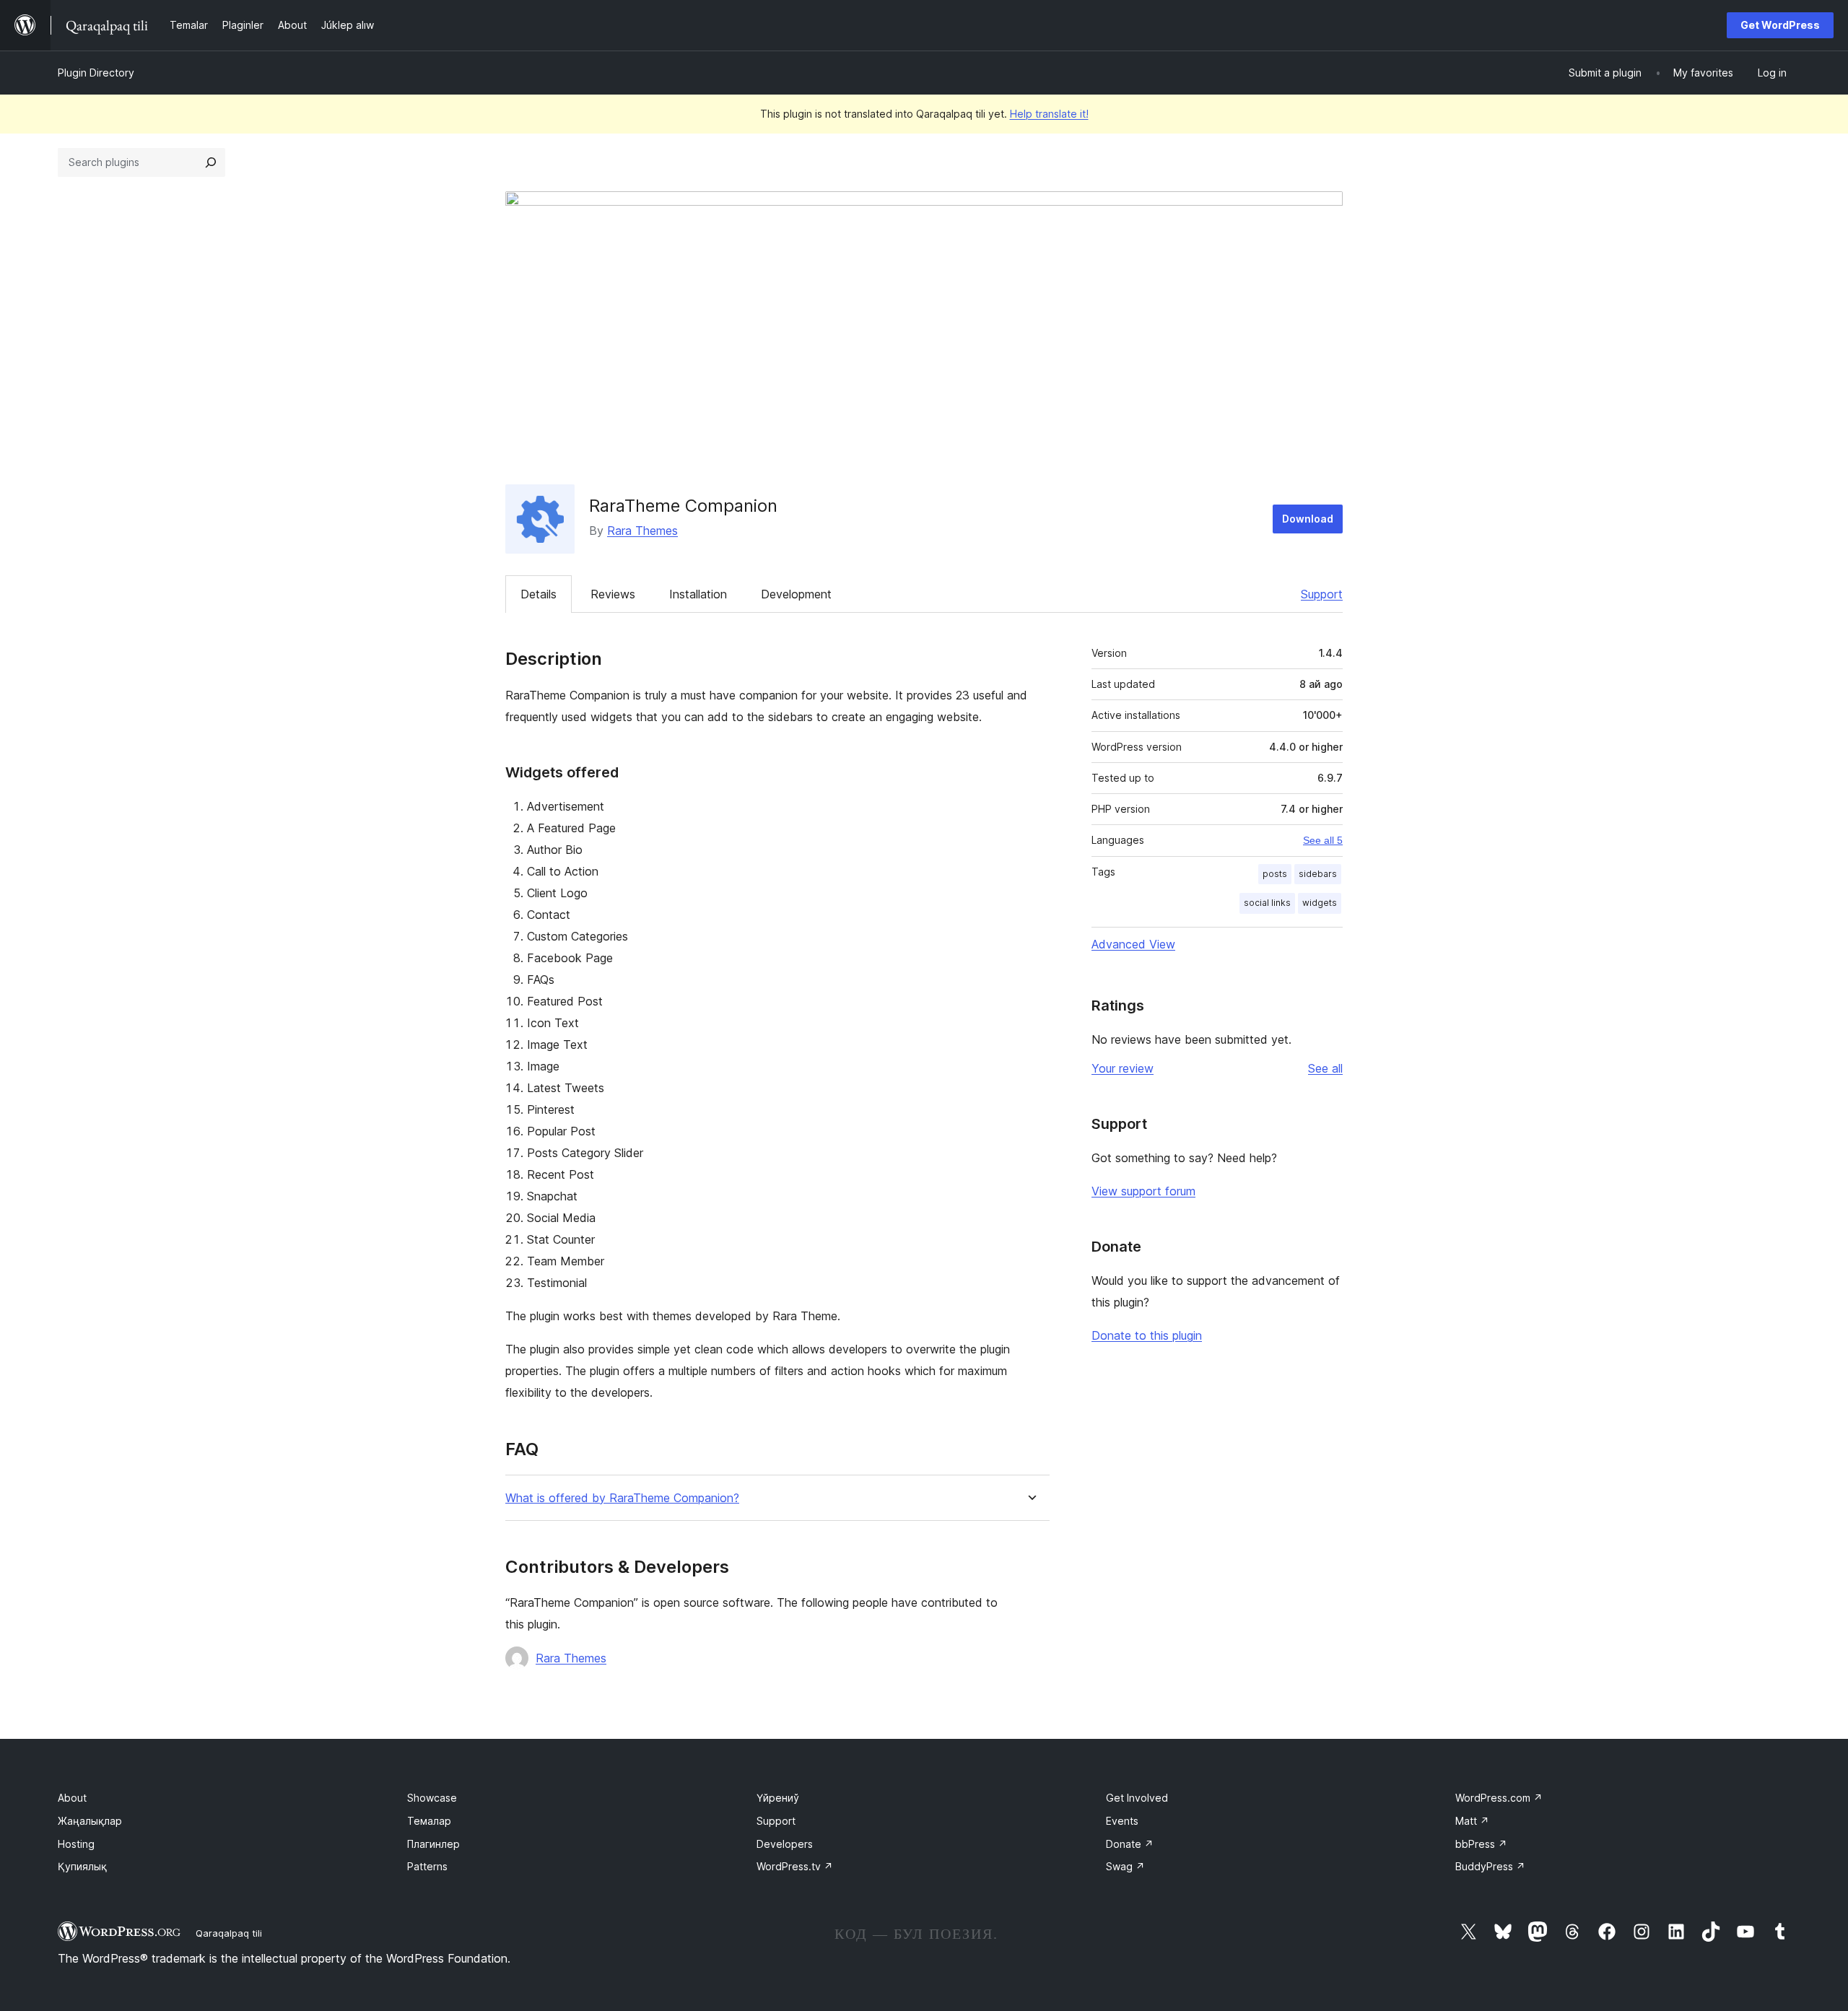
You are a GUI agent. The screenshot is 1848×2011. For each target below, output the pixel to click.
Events (1122, 1821)
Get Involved (1137, 1798)
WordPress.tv (795, 1866)
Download (1308, 519)
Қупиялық (82, 1866)
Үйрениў (778, 1798)
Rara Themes (642, 531)
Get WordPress (1780, 25)
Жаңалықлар (90, 1821)
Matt (1472, 1821)
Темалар (429, 1821)
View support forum (1143, 1191)
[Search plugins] (211, 162)
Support (1322, 594)
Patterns (427, 1866)
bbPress (1481, 1844)
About (72, 1798)
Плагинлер (433, 1844)
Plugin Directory (96, 73)
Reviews (613, 594)
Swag (1125, 1866)
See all (1325, 1068)
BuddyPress (1490, 1866)
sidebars (1318, 874)
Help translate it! (1049, 114)
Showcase (432, 1798)
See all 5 (1323, 840)
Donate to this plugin (1147, 1335)
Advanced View (1133, 944)
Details (539, 594)
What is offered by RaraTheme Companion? (622, 1498)
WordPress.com (1499, 1798)
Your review (1123, 1068)
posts (1275, 874)
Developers (785, 1844)
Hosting (76, 1844)
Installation (698, 594)
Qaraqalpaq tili (229, 1933)
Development (796, 594)
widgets (1320, 903)
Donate (1130, 1844)
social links (1267, 903)
